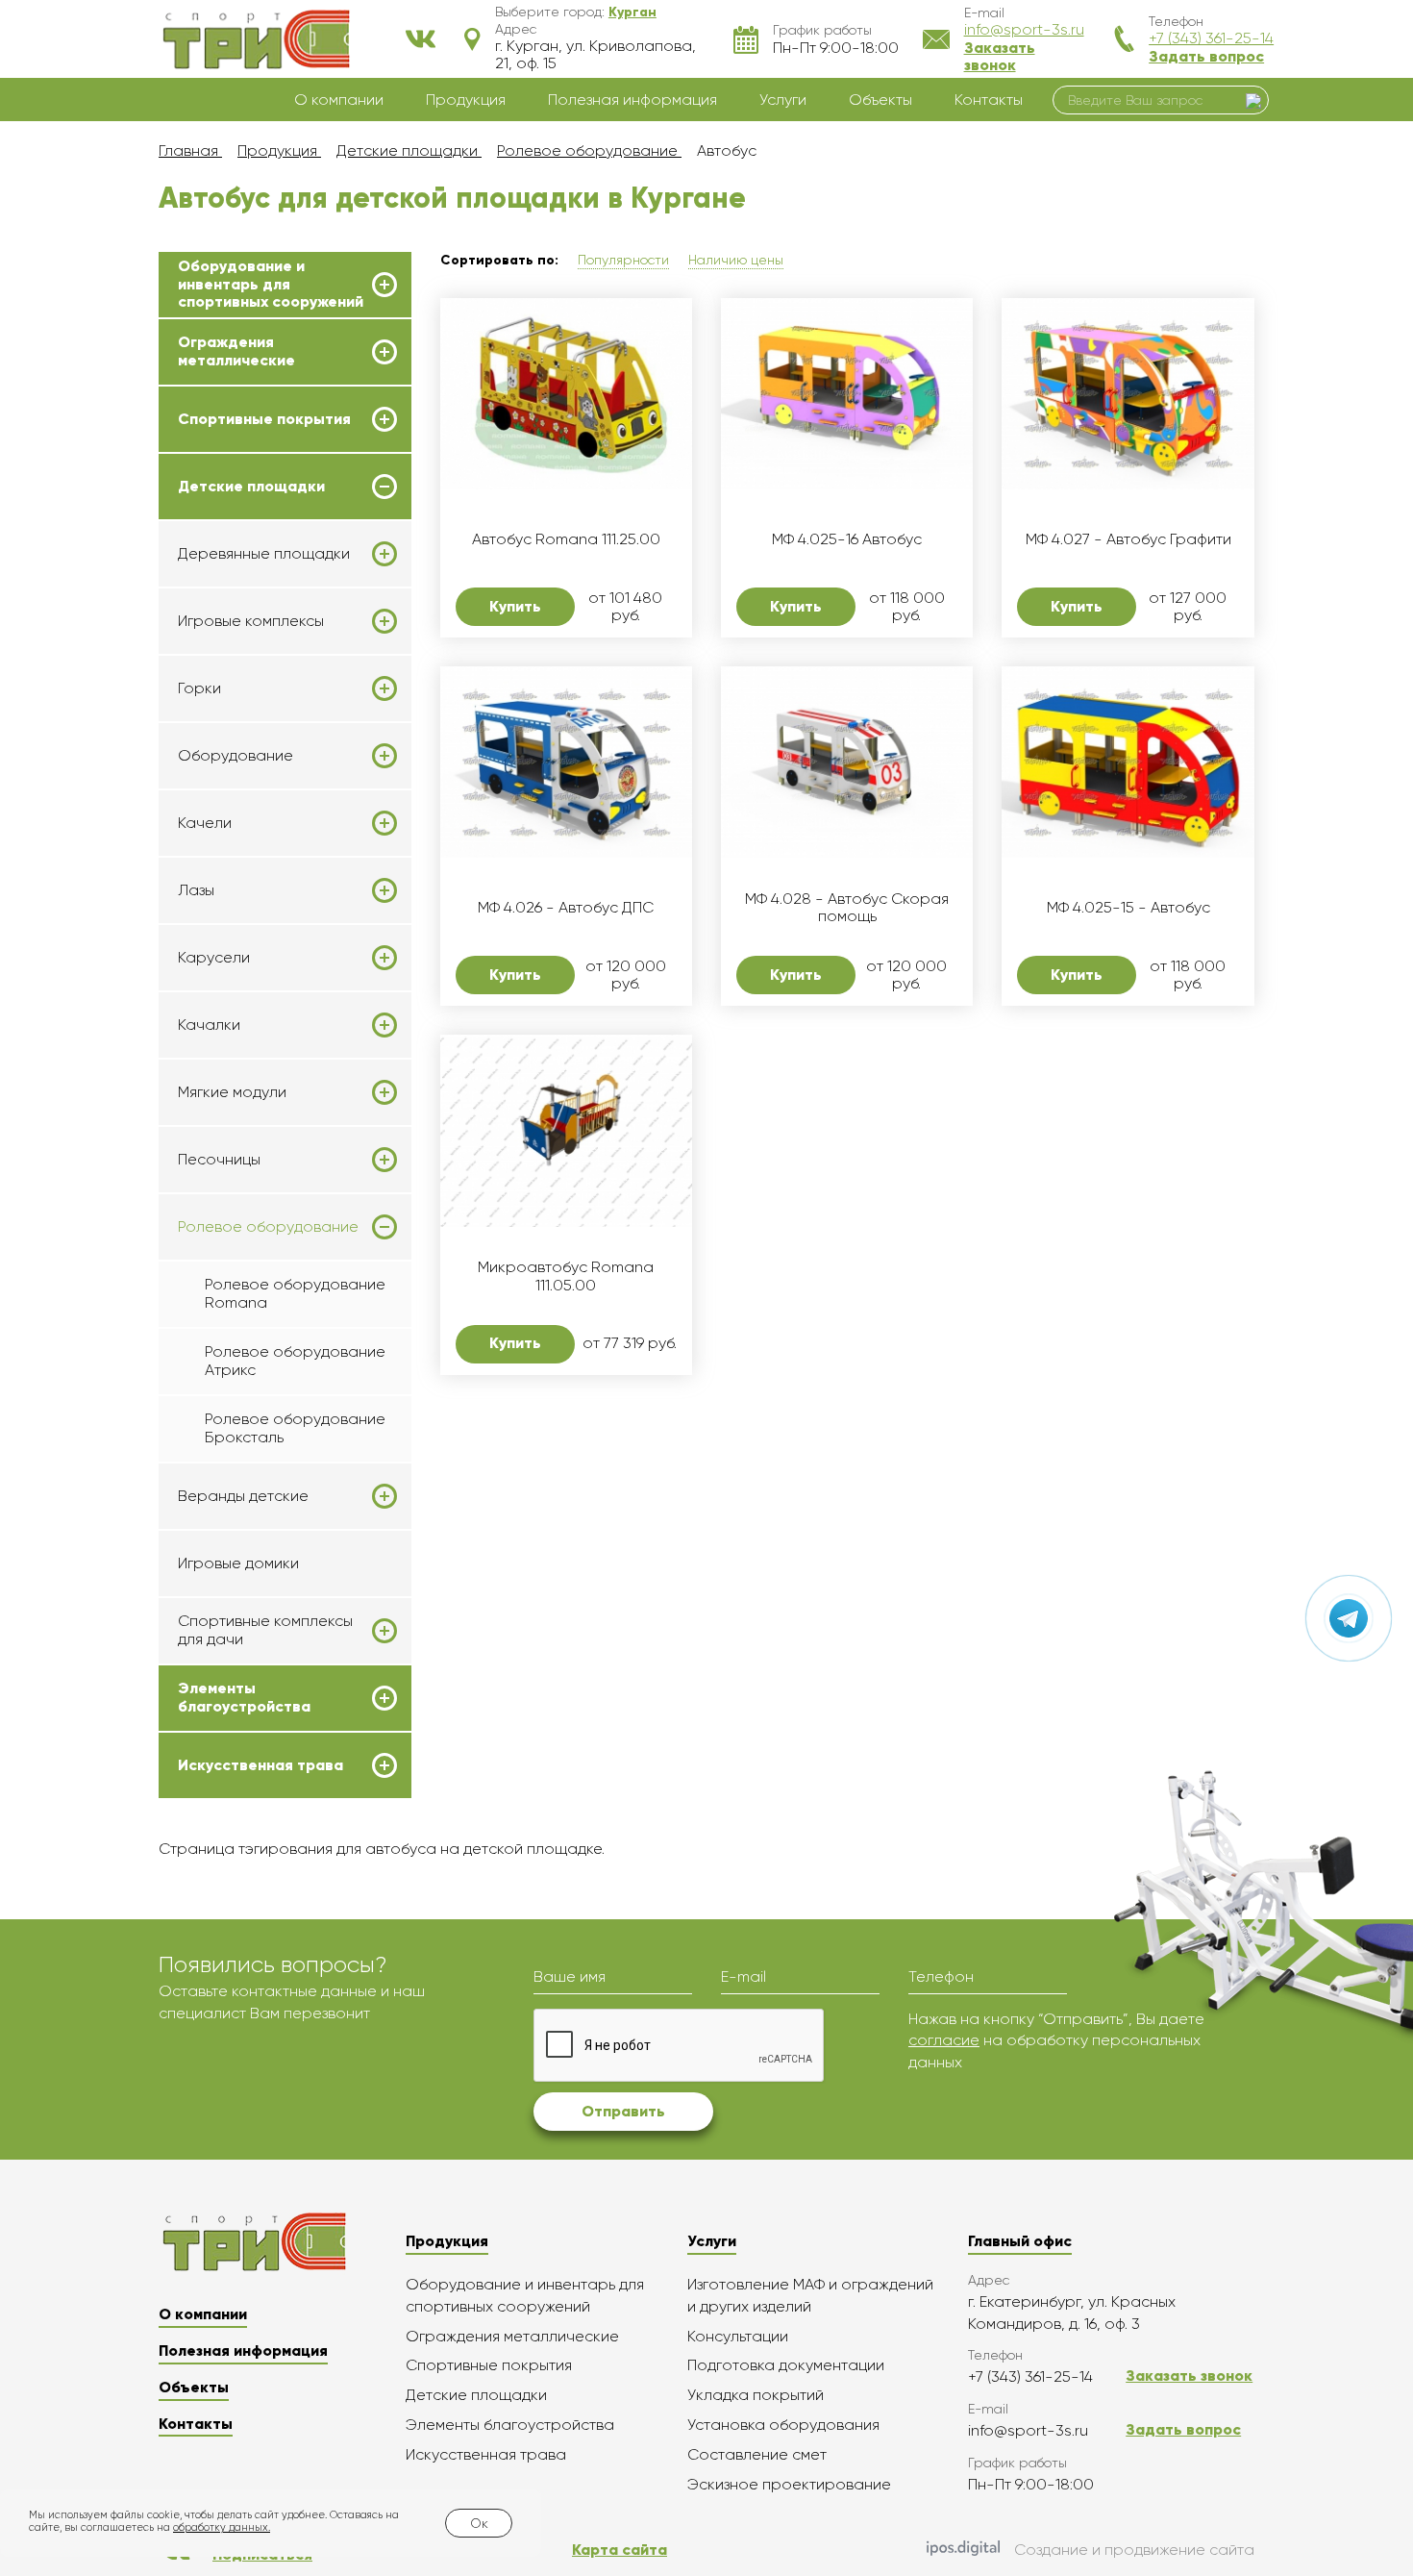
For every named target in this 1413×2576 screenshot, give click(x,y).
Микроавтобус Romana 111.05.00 (566, 1276)
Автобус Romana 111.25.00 (566, 539)
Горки (199, 688)
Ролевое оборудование (268, 1227)
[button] (632, 12)
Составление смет (757, 2454)
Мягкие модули (232, 1092)
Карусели (214, 958)
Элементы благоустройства (244, 1697)
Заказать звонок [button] (1000, 56)
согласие (944, 2040)
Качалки (209, 1025)
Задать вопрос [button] (1206, 56)
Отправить (623, 2111)
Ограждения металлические (236, 351)
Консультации (738, 2336)
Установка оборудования (783, 2425)
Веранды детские (243, 1496)
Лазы (196, 890)
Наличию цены (736, 260)
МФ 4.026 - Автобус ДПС (566, 908)
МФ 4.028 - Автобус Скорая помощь (847, 908)
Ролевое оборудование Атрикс (295, 1360)
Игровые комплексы (251, 621)
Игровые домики (238, 1563)
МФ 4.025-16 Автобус (847, 539)
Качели (205, 823)
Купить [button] (515, 606)
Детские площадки (251, 487)
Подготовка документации (786, 2365)
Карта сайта (620, 2550)
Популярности (623, 260)
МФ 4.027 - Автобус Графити (1128, 539)
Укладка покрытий (756, 2395)
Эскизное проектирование (789, 2484)
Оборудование (235, 756)
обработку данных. (222, 2527)
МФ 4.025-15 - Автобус (1128, 908)
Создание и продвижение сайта (1134, 2550)
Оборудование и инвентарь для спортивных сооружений (271, 284)
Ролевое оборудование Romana (295, 1293)
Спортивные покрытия (264, 419)
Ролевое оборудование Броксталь (295, 1427)
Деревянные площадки (264, 554)
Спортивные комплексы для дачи (265, 1630)
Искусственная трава (260, 1765)
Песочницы (219, 1160)
